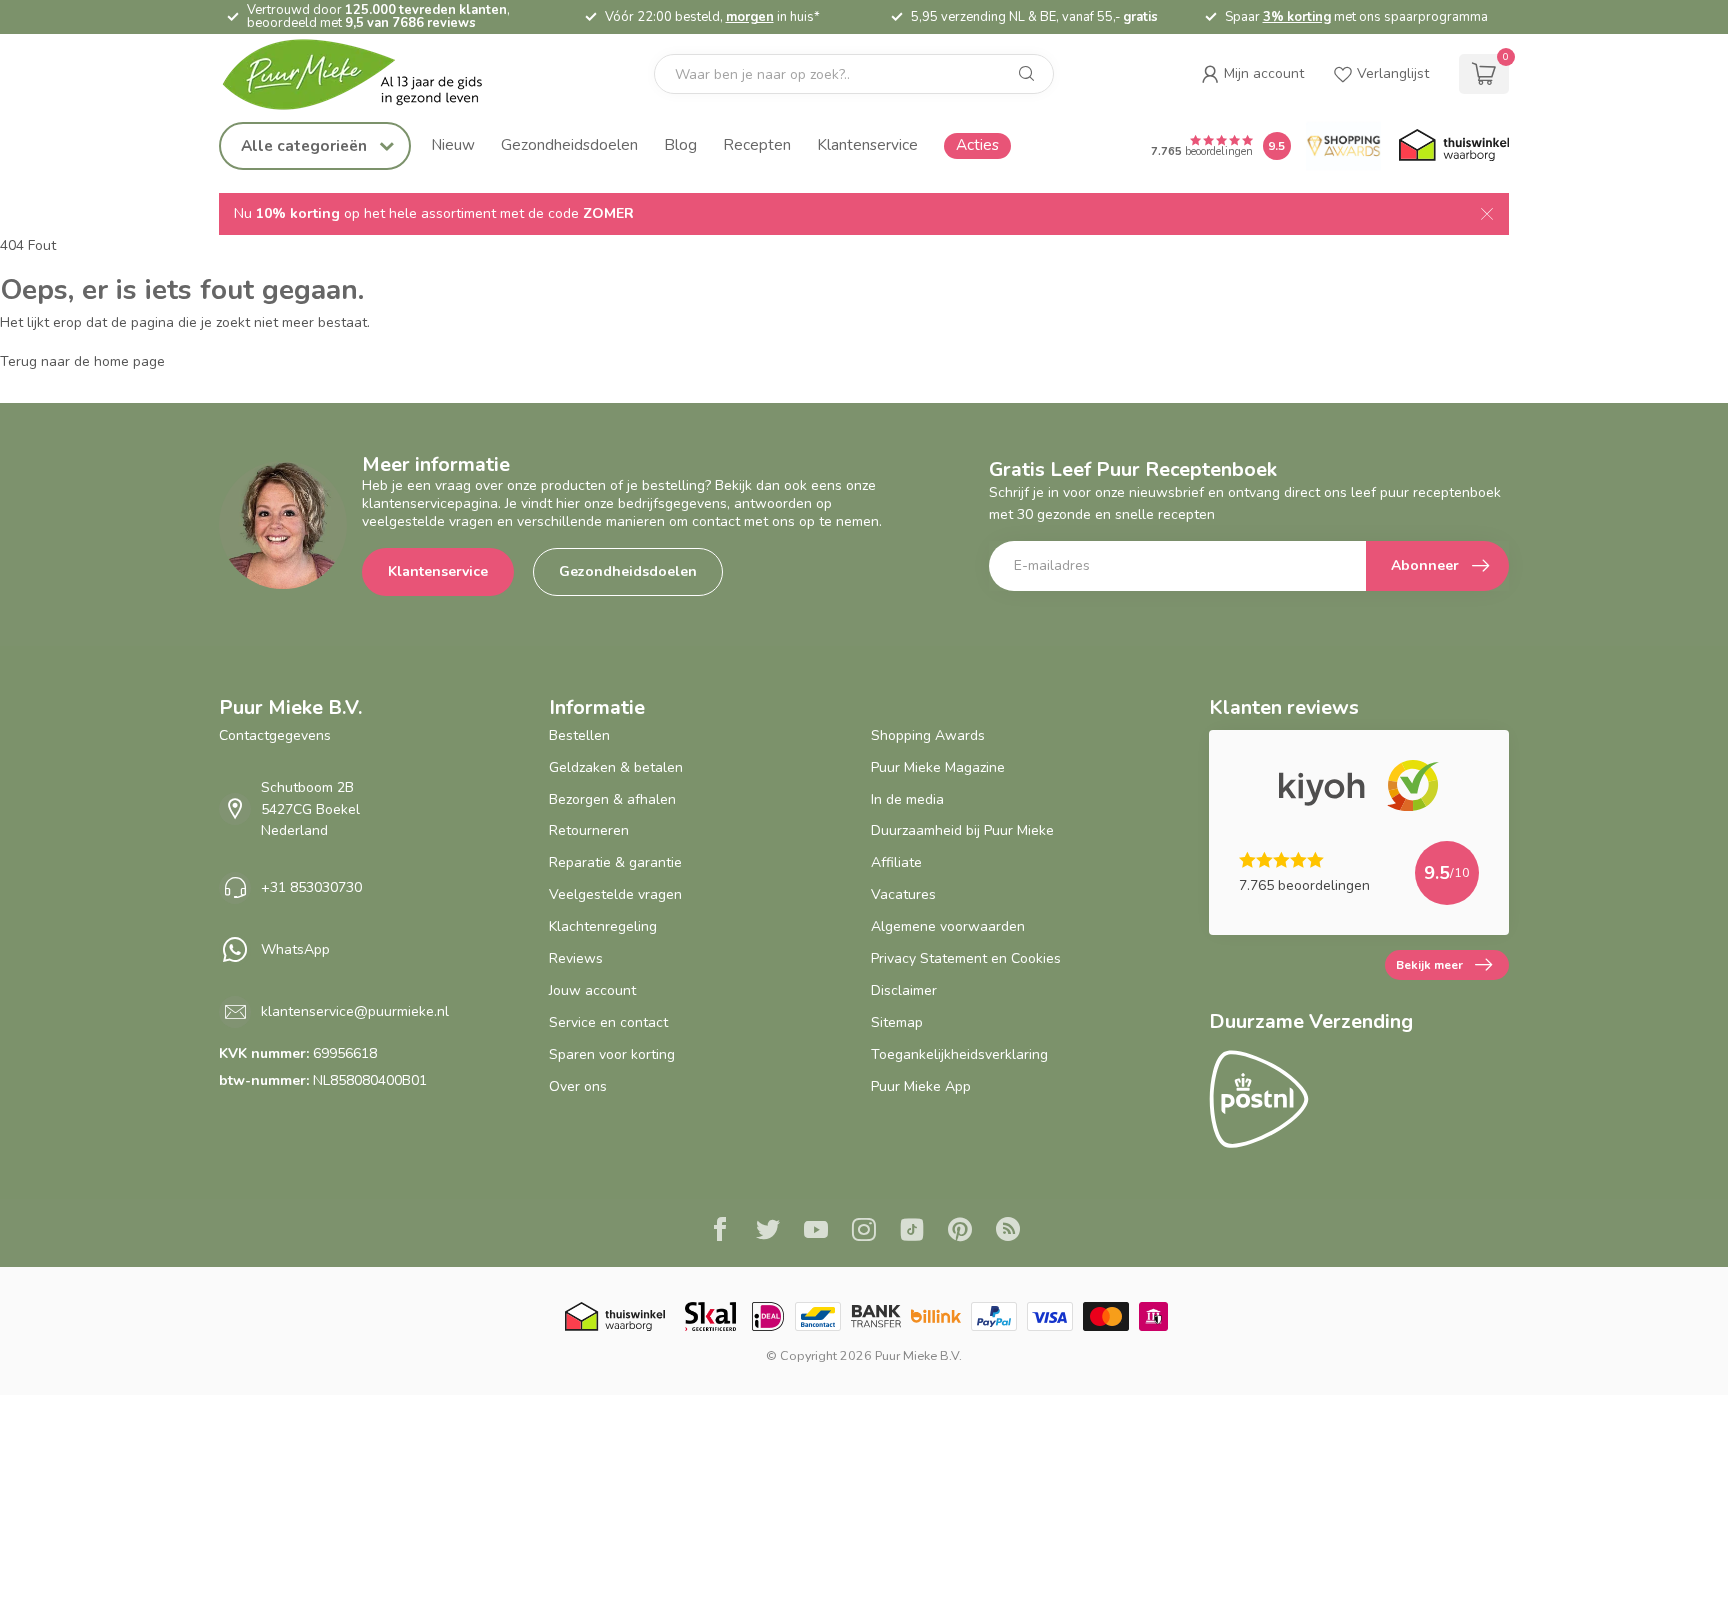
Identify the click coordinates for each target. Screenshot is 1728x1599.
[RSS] (1008, 1232)
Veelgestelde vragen (615, 894)
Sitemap (897, 1022)
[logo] (369, 74)
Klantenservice (867, 144)
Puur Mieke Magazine (938, 767)
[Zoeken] (1027, 74)
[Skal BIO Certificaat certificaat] (710, 1316)
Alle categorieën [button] (306, 145)
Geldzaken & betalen (616, 767)
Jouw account (592, 990)
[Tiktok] (912, 1232)
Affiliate (896, 862)
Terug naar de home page (82, 361)
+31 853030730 (311, 887)
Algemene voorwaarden (948, 926)
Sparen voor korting (612, 1054)
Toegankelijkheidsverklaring (959, 1054)
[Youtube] (816, 1232)
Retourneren (589, 830)
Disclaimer (904, 990)
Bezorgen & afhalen (612, 799)
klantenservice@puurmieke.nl (355, 1011)
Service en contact (608, 1022)
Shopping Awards (928, 735)
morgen (750, 17)
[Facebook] (720, 1232)
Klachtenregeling (603, 926)
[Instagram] (864, 1232)
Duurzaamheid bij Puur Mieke (962, 830)
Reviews (576, 958)
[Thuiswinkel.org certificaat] (1454, 146)
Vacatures (903, 894)
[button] (1252, 74)
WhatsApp (295, 949)
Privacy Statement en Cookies (966, 958)
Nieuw (453, 144)
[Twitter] (768, 1232)
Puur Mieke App (921, 1086)
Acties (977, 144)
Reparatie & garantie (615, 862)
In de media (907, 799)
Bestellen (579, 735)
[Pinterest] (960, 1232)
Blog (680, 144)
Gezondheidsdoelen (569, 144)
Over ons (578, 1086)
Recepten (757, 144)
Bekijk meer (1429, 965)
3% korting (1297, 17)
